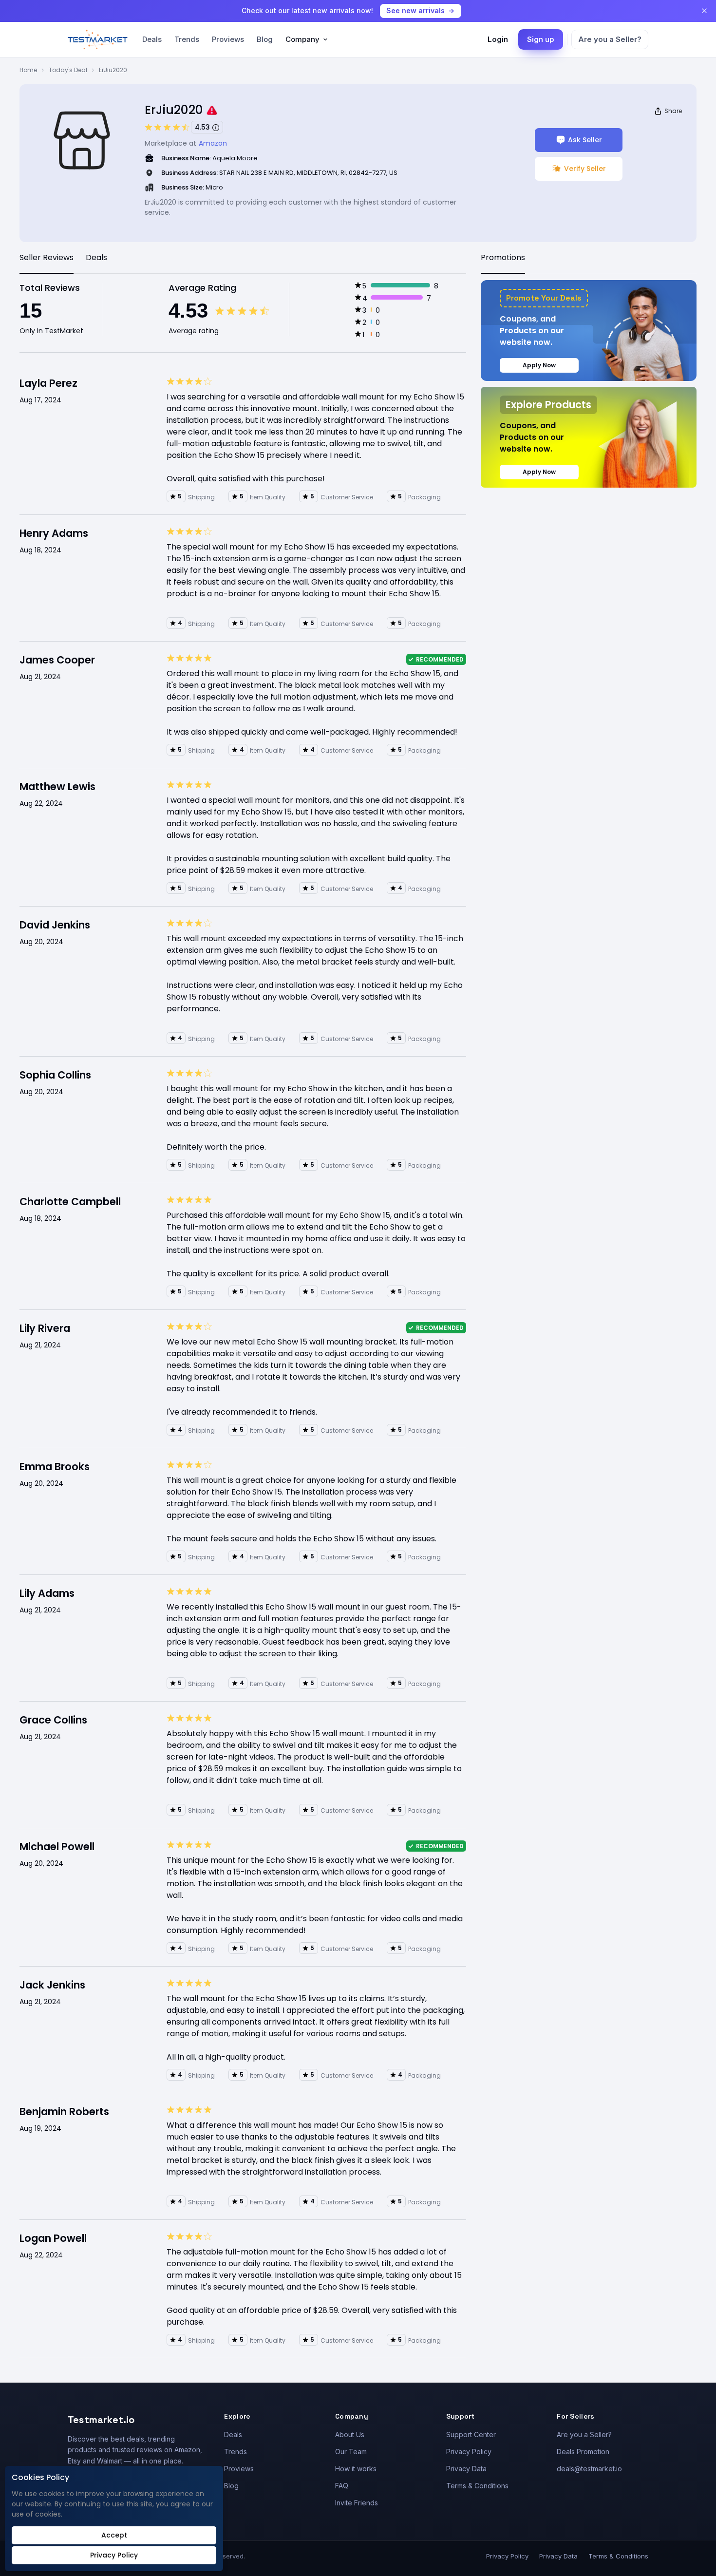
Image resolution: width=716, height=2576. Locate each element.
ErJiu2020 (113, 70)
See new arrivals (415, 10)
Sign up (541, 39)
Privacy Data (466, 2469)
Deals (152, 39)
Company (302, 39)
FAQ (342, 2486)
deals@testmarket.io (589, 2469)
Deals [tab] (96, 257)
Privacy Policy (469, 2452)
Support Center (471, 2434)
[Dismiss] (704, 11)
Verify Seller (585, 169)
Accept (114, 2535)
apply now (539, 365)
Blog (265, 39)
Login (498, 39)
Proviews (228, 39)
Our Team (351, 2452)
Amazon (213, 143)
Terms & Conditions (477, 2486)
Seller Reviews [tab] (47, 257)
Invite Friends (357, 2503)
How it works (356, 2469)
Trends (187, 39)
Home (28, 70)
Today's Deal (68, 70)
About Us (350, 2434)
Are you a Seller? (610, 39)
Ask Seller (585, 140)
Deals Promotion (583, 2452)
